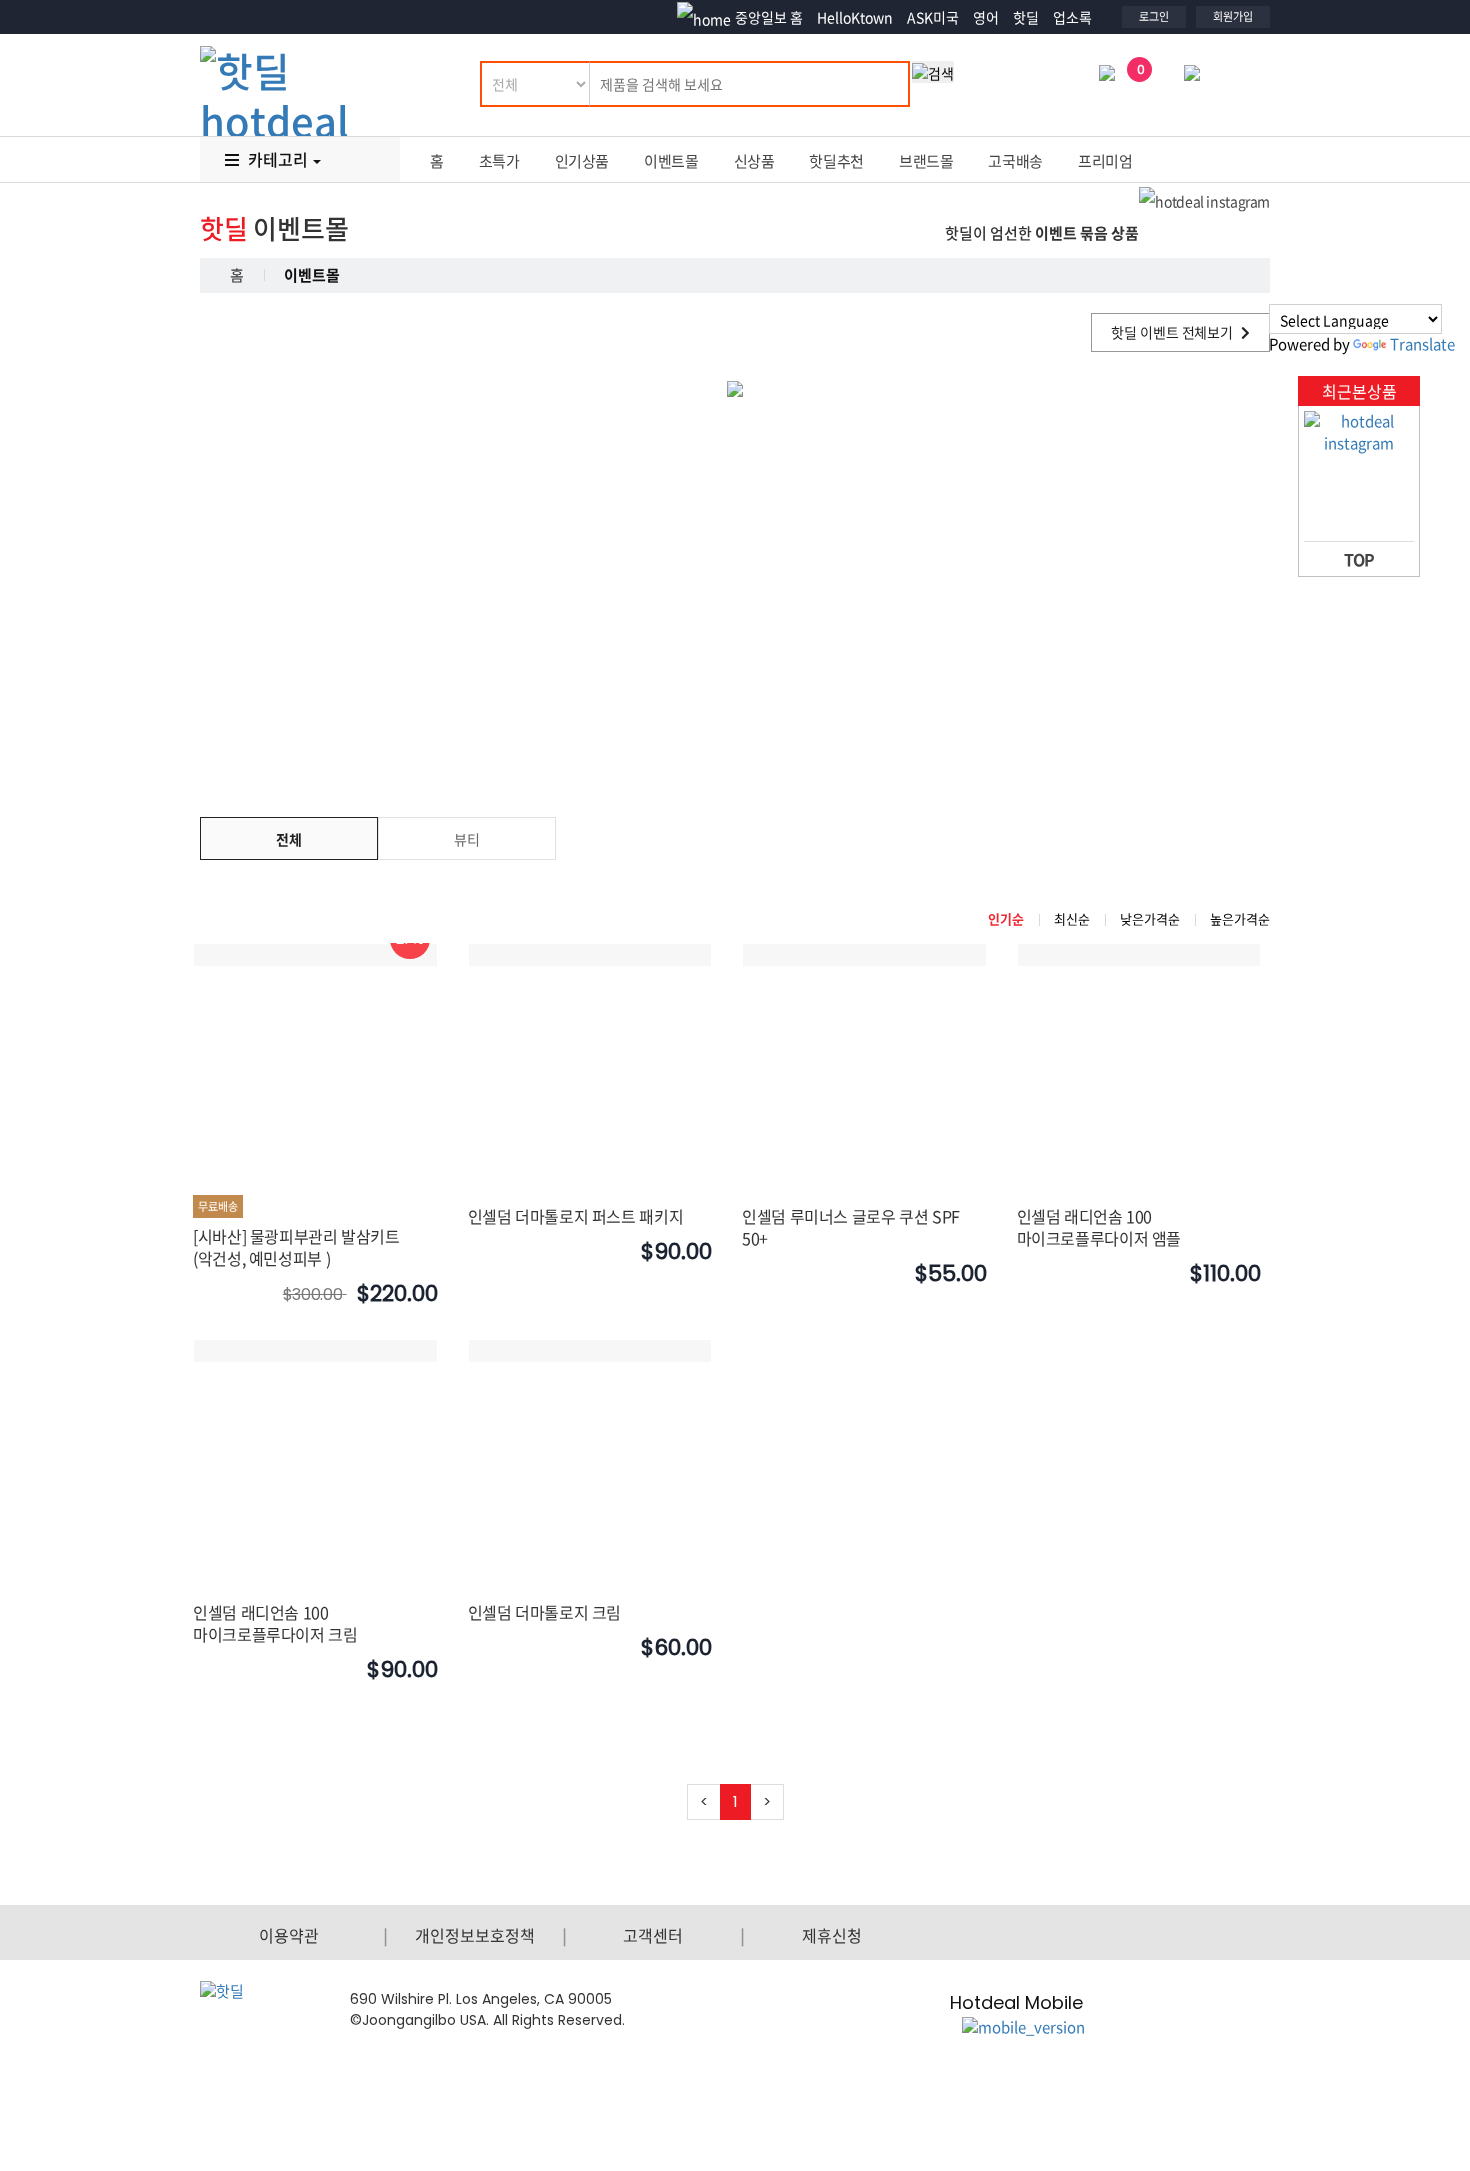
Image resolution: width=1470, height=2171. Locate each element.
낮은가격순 (1150, 918)
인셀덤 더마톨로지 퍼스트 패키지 (576, 1216)
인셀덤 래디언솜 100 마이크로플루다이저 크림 (275, 1623)
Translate (1422, 344)
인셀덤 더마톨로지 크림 (545, 1612)
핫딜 (1026, 17)
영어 (986, 17)
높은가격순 (1240, 918)
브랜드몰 (926, 161)
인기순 (1006, 918)
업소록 (1072, 17)
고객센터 (653, 1935)
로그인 (1154, 16)
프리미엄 (1105, 161)
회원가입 (1233, 16)
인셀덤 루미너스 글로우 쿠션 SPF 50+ (851, 1227)
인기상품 (582, 161)
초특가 (499, 161)
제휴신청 (832, 1935)
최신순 (1072, 918)
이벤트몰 (671, 161)
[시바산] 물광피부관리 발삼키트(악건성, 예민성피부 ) (296, 1247)
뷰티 (467, 839)
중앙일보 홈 (769, 17)
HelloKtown (855, 17)
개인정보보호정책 (475, 1935)
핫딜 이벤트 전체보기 (1173, 332)
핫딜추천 (836, 161)
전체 (289, 839)
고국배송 (1015, 161)
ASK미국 (933, 17)
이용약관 (289, 1935)
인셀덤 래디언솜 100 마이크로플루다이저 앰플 (1099, 1227)
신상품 (754, 161)
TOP (1359, 559)
